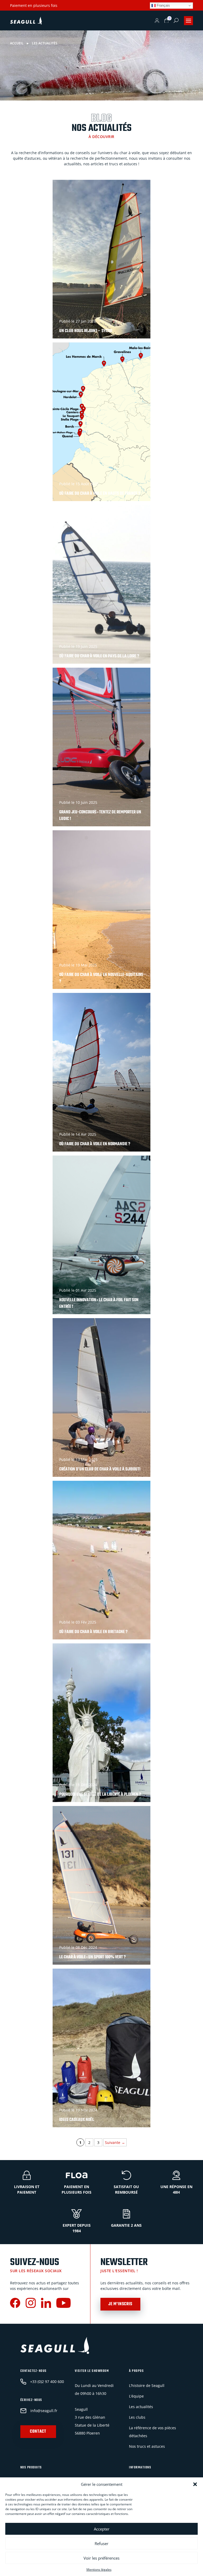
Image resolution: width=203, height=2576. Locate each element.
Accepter (102, 2529)
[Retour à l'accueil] (26, 21)
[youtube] (63, 2304)
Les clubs (137, 2417)
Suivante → (115, 2142)
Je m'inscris (120, 2304)
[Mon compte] (157, 21)
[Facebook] (15, 2304)
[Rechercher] (176, 20)
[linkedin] (46, 2304)
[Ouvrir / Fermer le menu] (188, 21)
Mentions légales (99, 2570)
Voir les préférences (101, 2558)
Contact (38, 2432)
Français (163, 5)
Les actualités (141, 2407)
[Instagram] (31, 2304)
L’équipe (136, 2396)
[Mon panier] (167, 21)
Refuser (101, 2543)
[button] (195, 2484)
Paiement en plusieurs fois (34, 5)
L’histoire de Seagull (147, 2385)
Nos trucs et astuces (147, 2446)
